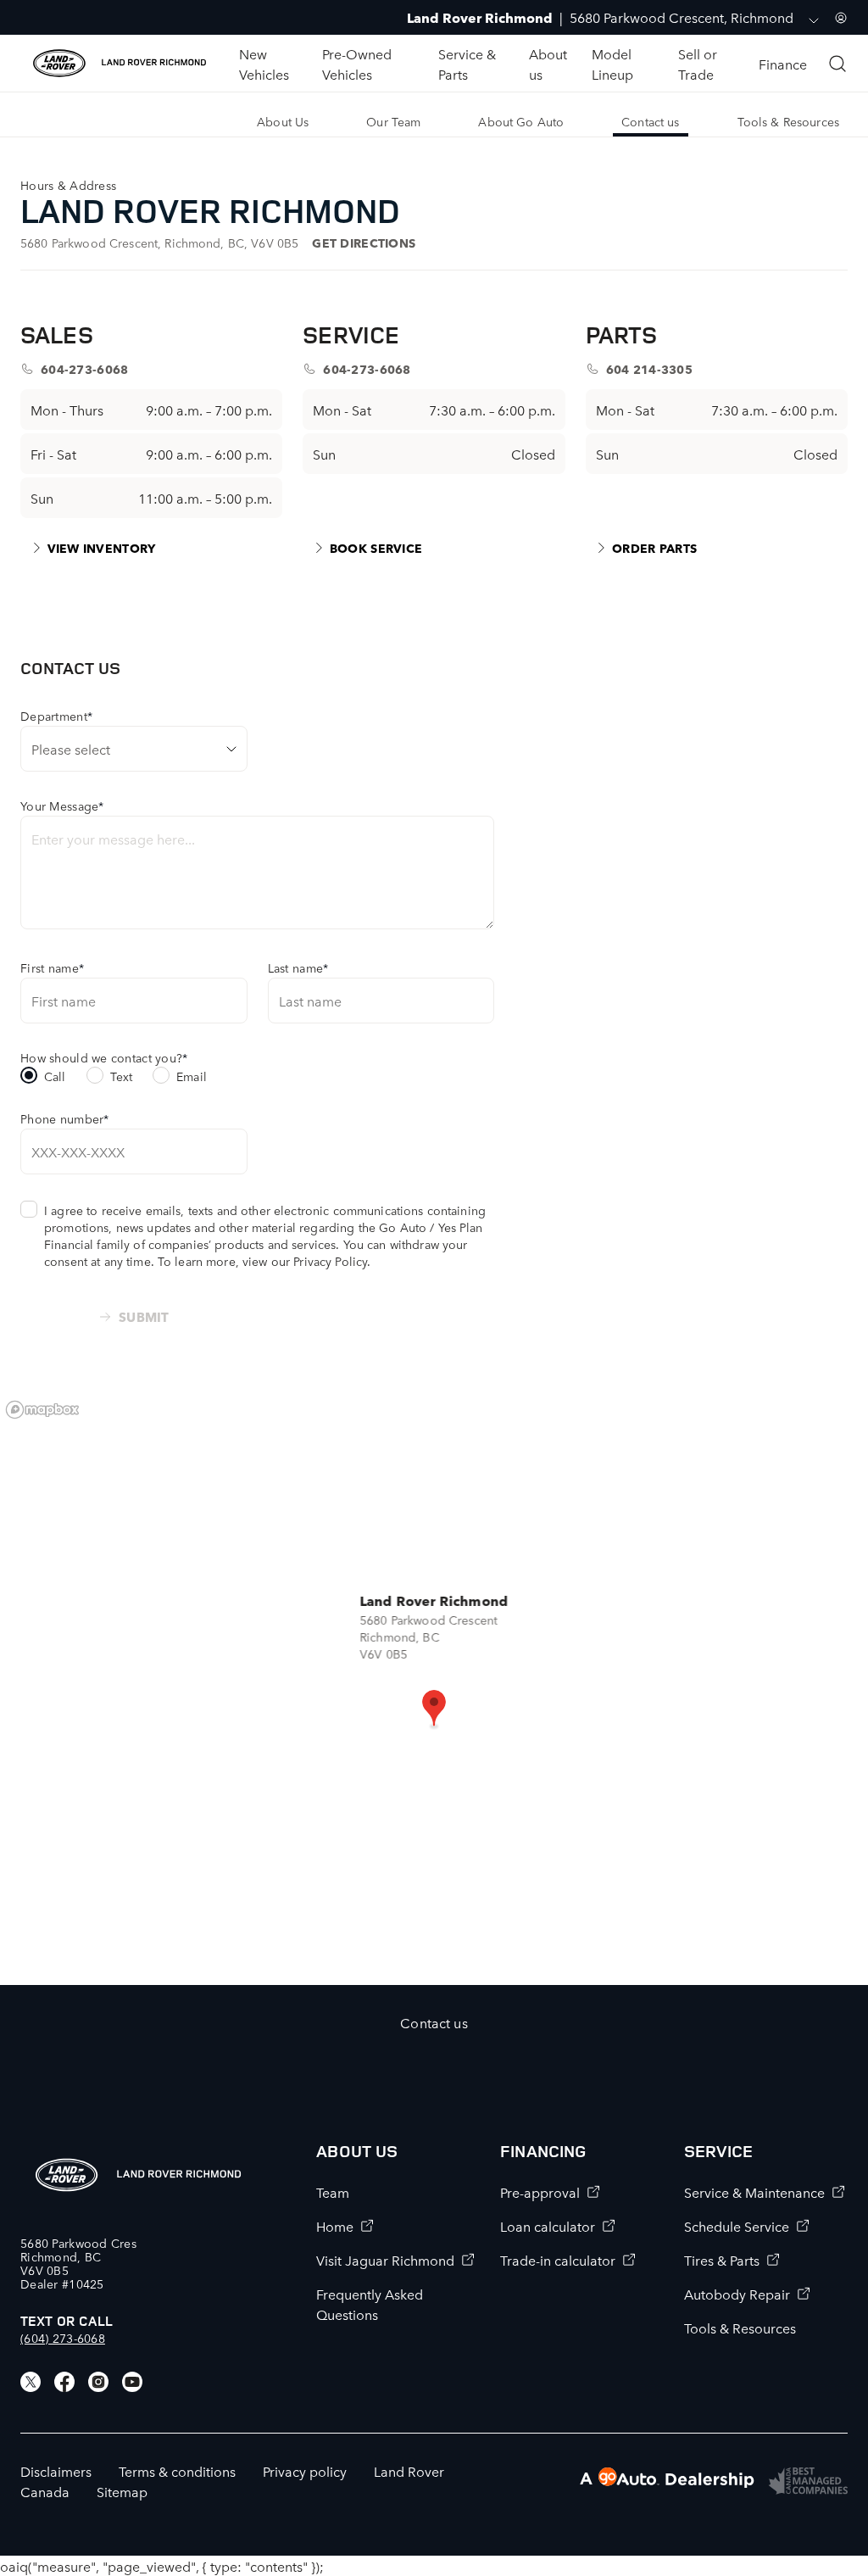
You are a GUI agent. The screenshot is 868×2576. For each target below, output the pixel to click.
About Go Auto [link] (521, 121)
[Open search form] (837, 64)
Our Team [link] (393, 121)
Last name (298, 967)
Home (335, 2226)
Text (122, 1076)
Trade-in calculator (558, 2260)
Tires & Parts (722, 2260)
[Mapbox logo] (42, 1410)
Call (55, 1076)
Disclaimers (56, 2471)
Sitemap (122, 2491)
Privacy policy (305, 2471)
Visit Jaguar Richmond (385, 2260)
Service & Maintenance (754, 2192)
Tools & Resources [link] (788, 121)
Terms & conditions (177, 2471)
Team (333, 2192)
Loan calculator (548, 2226)
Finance (783, 64)
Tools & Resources (740, 2328)
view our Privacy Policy (305, 1261)
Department (56, 716)
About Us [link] (283, 121)
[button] (434, 1709)
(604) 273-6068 (63, 2338)
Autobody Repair (737, 2294)
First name (52, 967)
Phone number (65, 1118)
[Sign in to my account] (841, 18)
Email (192, 1076)
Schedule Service (737, 2226)
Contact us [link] (650, 121)
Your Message (62, 806)
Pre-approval (540, 2192)
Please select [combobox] (71, 749)
